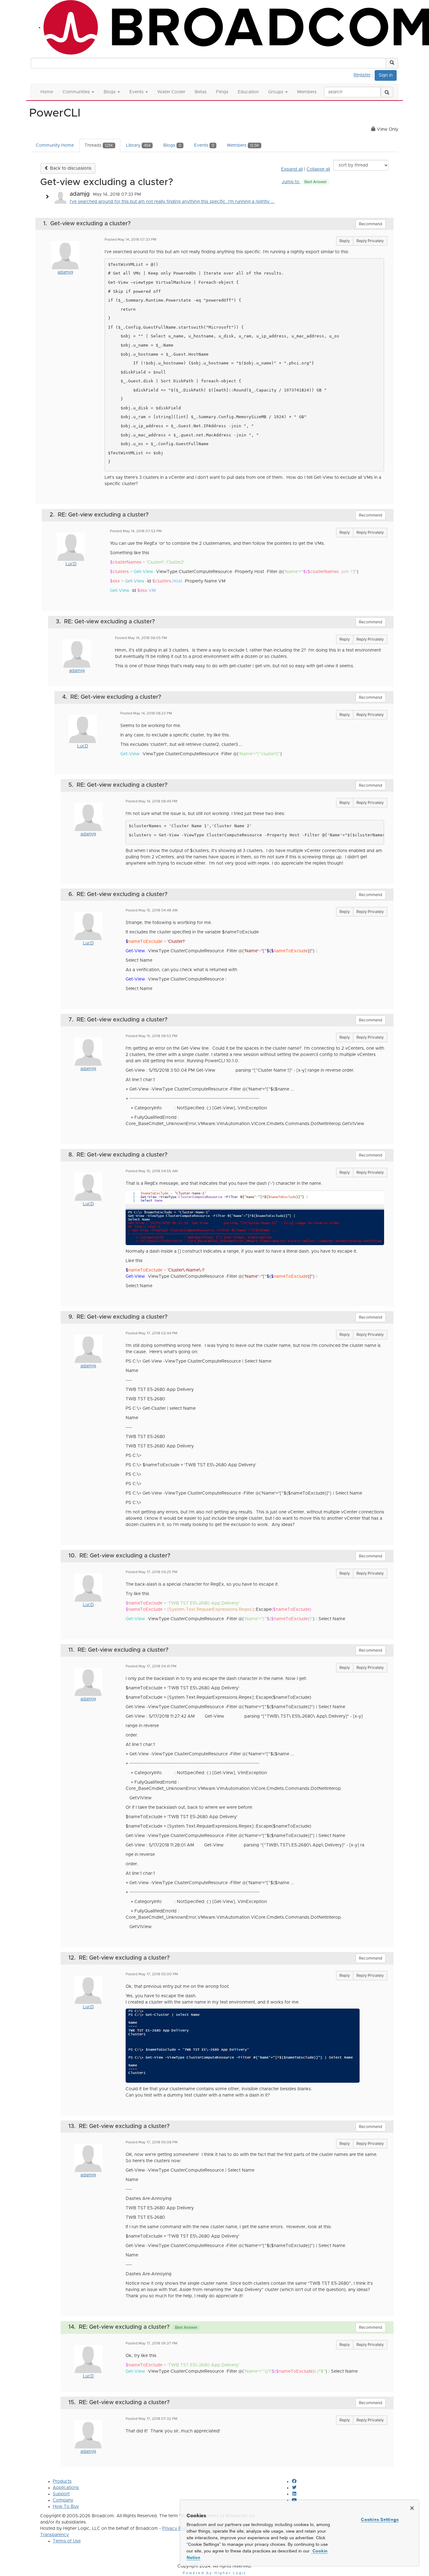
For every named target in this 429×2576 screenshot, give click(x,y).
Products (62, 2481)
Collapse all (318, 169)
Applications (66, 2488)
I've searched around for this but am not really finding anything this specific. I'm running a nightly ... (172, 202)
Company (63, 2500)
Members (243, 145)
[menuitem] (364, 74)
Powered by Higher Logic (215, 2573)
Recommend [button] (371, 224)
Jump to (304, 182)
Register (362, 75)
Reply (345, 241)
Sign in (386, 75)
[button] (392, 63)
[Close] (412, 2508)
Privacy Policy (176, 2529)
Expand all (292, 169)
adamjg (65, 272)
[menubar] (364, 74)
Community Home (55, 145)
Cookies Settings (380, 2519)
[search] (387, 92)
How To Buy (66, 2507)
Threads (99, 145)
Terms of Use (67, 2541)
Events (204, 145)
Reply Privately (370, 241)
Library (138, 145)
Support (61, 2494)
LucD (71, 564)
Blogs (172, 145)
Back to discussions (70, 168)
